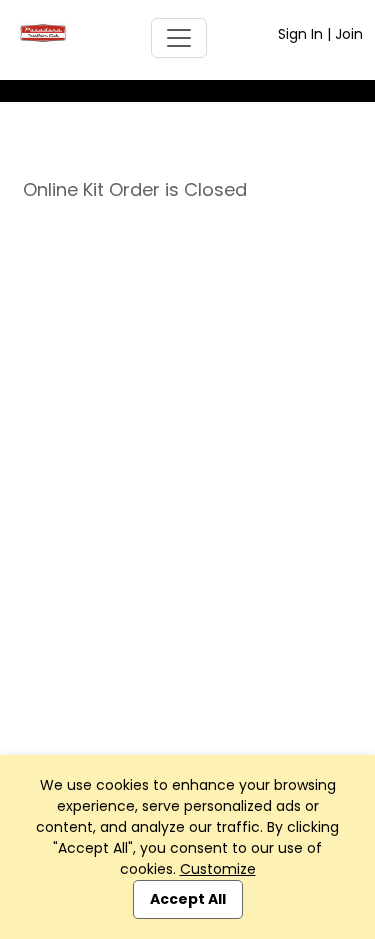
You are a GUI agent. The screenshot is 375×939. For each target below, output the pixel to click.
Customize (218, 869)
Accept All (188, 899)
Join (349, 34)
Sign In (300, 34)
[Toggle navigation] (179, 38)
